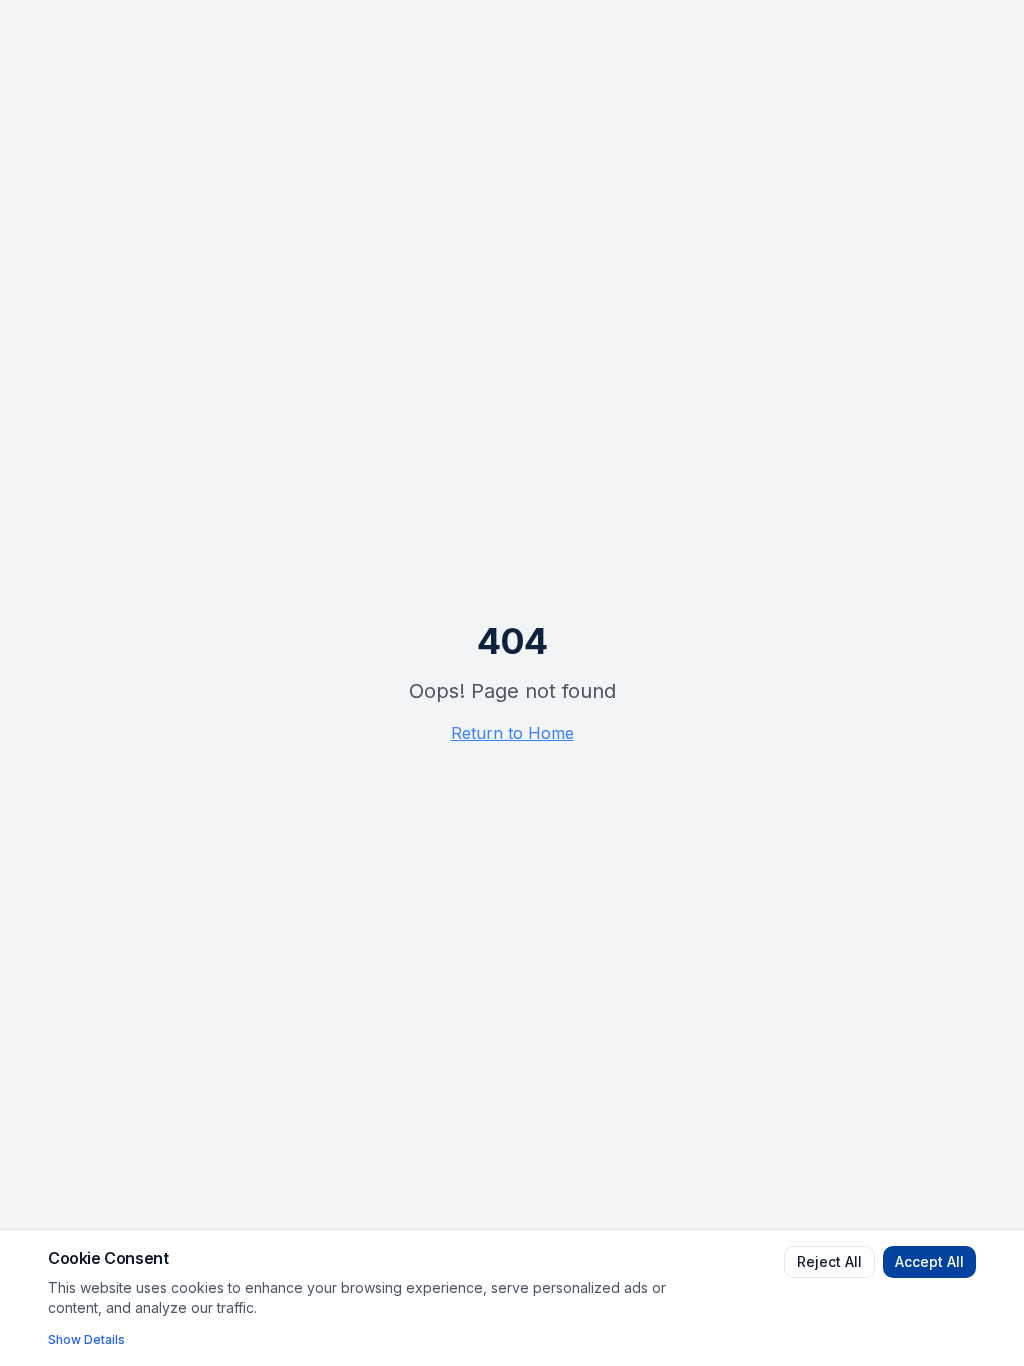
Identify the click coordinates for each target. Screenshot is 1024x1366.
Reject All (829, 1261)
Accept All (929, 1261)
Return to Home (512, 733)
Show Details (86, 1339)
